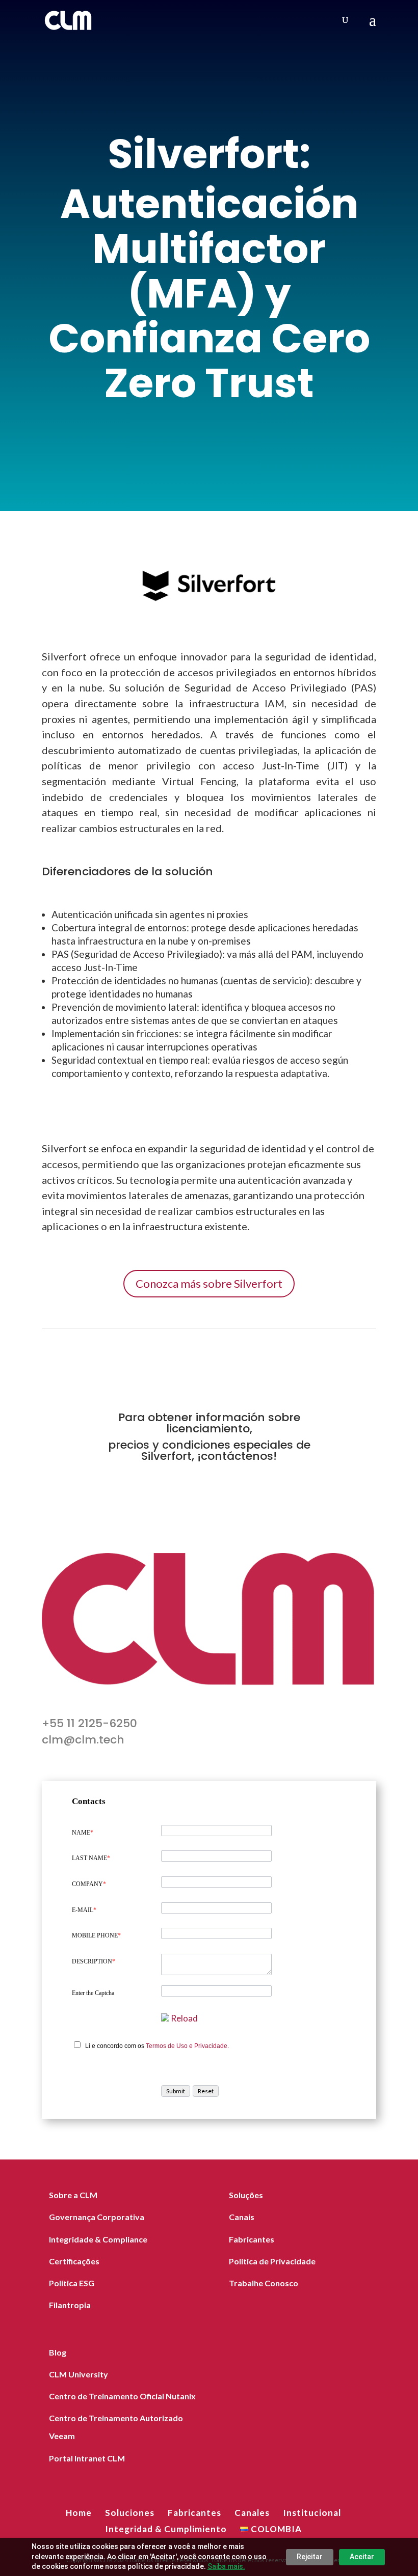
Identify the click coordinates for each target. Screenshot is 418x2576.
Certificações (74, 2261)
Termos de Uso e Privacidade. (187, 2046)
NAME (83, 1833)
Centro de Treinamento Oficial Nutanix (122, 2396)
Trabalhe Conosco (264, 2283)
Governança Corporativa (97, 2217)
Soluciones (130, 2513)
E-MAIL (84, 1910)
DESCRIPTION (94, 1961)
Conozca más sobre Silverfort (209, 1283)
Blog (58, 2352)
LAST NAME (91, 1858)
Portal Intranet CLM (87, 2458)
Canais (242, 2217)
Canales (252, 2513)
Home (79, 2513)
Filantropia (70, 2305)
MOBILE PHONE (96, 1935)
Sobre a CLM (73, 2195)
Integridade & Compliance (98, 2239)
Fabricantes (252, 2239)
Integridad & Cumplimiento (166, 2529)
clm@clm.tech (83, 1740)
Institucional (312, 2513)
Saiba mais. (226, 2566)
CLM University (79, 2374)
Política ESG (72, 2283)
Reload (184, 2018)
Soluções (246, 2195)
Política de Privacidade (272, 2261)
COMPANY (89, 1884)
